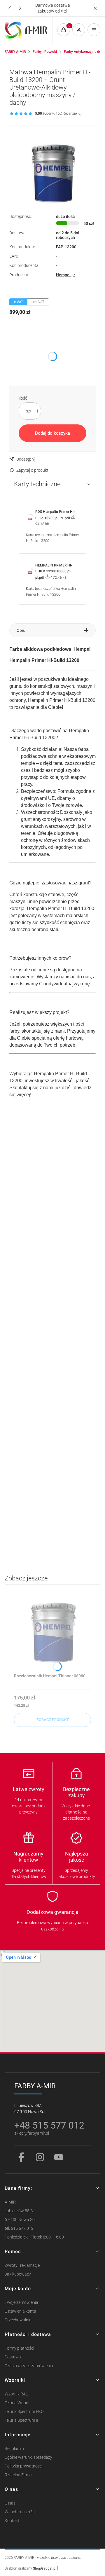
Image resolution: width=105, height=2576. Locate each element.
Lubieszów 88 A (19, 2211)
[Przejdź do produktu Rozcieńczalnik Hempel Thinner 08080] (52, 1632)
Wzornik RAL (16, 2394)
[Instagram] (40, 2157)
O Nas (10, 2503)
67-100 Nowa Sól (20, 2220)
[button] (95, 8)
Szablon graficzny (30, 2568)
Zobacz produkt (53, 1720)
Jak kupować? (18, 2274)
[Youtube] (59, 2157)
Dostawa (13, 2357)
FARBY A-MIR (15, 52)
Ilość (23, 398)
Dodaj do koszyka (52, 433)
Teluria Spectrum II (21, 2420)
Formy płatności (19, 2348)
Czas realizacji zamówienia (29, 2366)
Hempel (64, 275)
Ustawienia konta (20, 2311)
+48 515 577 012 (49, 2125)
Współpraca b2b (20, 2512)
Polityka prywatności (24, 2466)
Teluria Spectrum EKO (24, 2412)
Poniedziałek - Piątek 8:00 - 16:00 (34, 2237)
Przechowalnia (18, 2320)
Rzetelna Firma (18, 2475)
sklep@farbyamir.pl (32, 2133)
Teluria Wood (16, 2403)
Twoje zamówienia (21, 2303)
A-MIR (10, 2202)
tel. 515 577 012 (19, 2228)
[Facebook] (21, 2157)
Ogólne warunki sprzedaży (28, 2457)
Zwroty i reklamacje (22, 2265)
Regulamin (14, 2449)
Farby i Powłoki (45, 52)
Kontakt (12, 2521)
